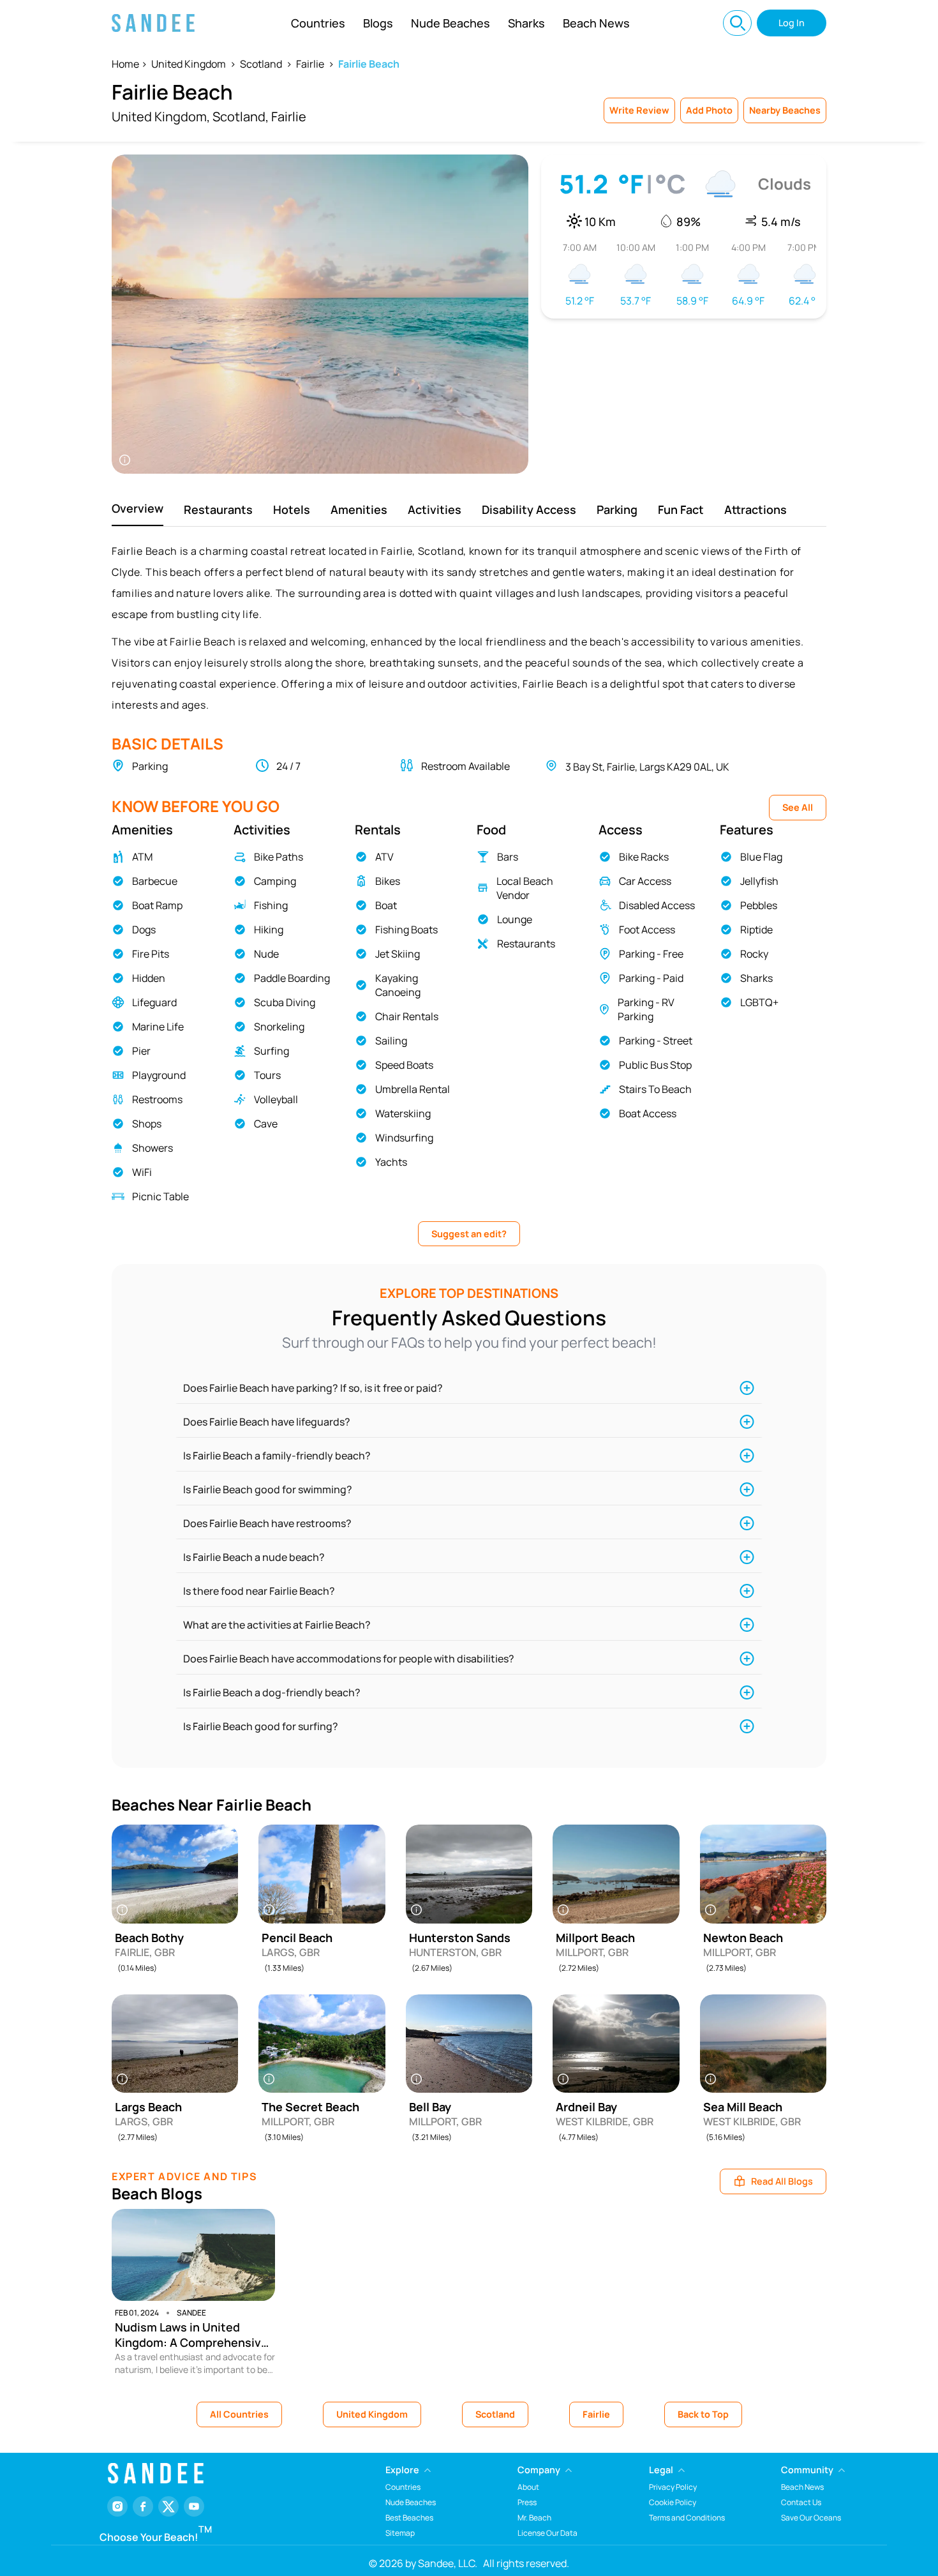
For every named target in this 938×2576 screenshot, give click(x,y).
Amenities (359, 509)
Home (125, 64)
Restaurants (218, 509)
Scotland (261, 64)
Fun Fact (681, 509)
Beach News (596, 23)
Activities (435, 509)
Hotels (292, 509)
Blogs (378, 23)
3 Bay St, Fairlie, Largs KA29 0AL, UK (647, 767)
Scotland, (241, 117)
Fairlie (310, 64)
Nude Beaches (450, 23)
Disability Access (529, 509)
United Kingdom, (161, 117)
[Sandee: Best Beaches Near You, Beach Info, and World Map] (153, 23)
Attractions (756, 509)
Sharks (526, 23)
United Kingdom (189, 64)
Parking (617, 509)
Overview (138, 508)
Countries (318, 23)
